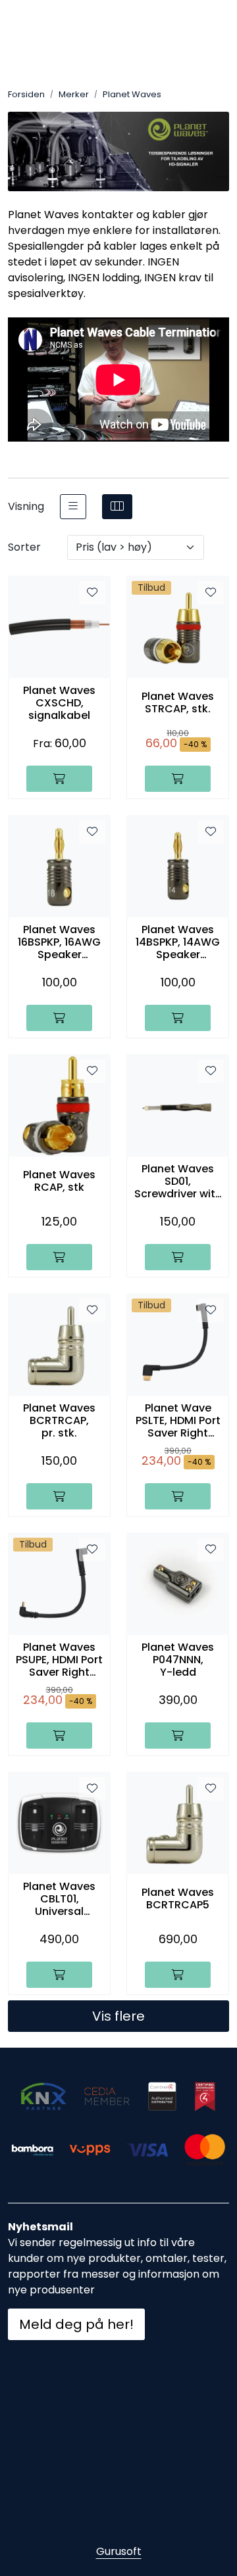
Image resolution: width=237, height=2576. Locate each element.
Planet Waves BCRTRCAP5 (178, 1898)
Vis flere (118, 2016)
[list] (73, 507)
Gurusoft (119, 2551)
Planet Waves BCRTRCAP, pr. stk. (59, 1421)
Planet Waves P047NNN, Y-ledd (178, 1660)
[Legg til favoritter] (92, 593)
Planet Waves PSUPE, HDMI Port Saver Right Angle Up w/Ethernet (59, 1660)
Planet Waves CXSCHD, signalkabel (59, 703)
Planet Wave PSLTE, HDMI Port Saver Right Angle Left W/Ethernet (178, 1421)
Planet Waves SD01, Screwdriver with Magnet (178, 1182)
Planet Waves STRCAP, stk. (178, 702)
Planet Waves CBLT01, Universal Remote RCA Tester (59, 1899)
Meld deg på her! (76, 2324)
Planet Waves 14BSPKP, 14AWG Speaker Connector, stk (178, 942)
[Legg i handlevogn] (59, 779)
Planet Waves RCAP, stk (59, 1181)
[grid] (117, 507)
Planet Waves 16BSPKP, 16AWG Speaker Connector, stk (59, 942)
